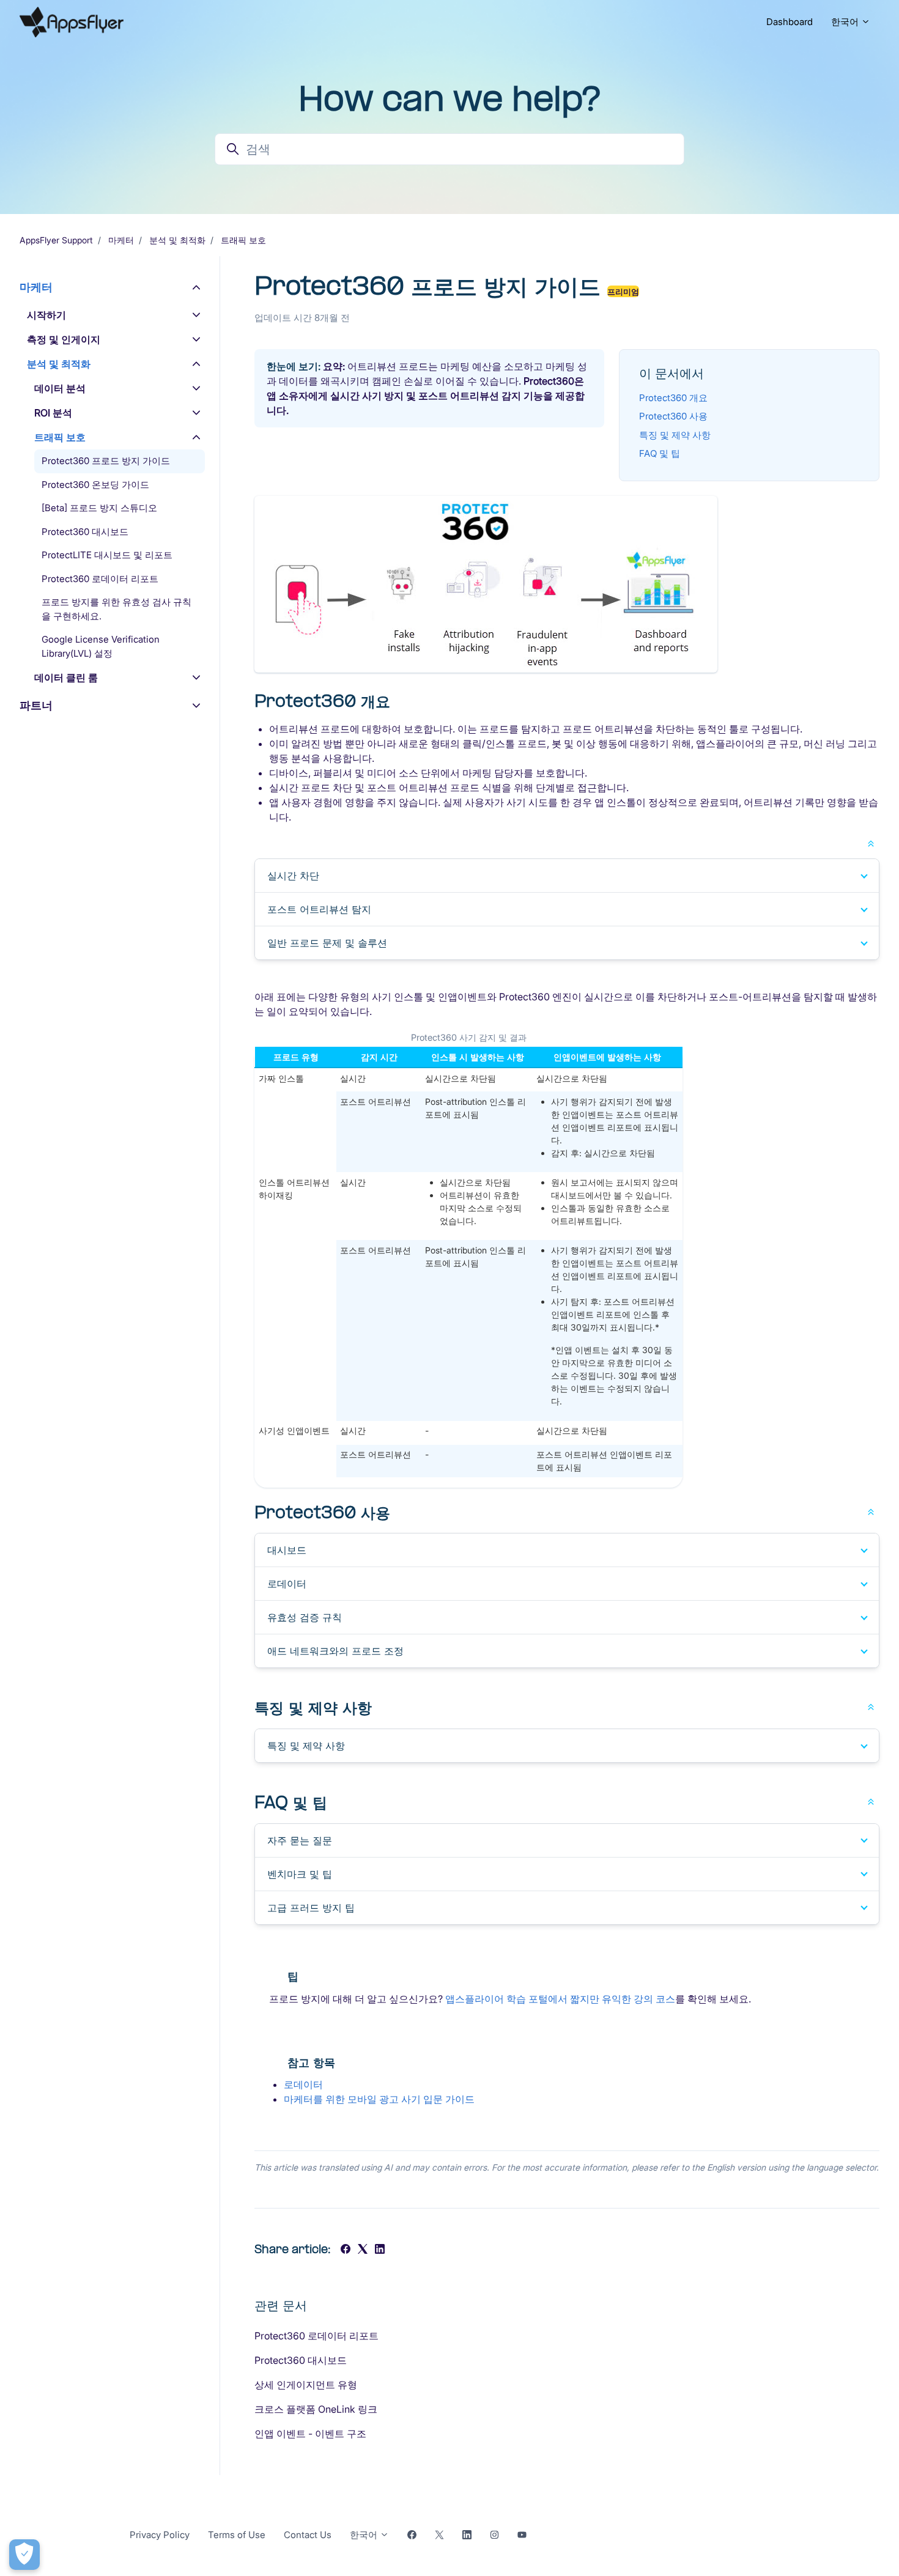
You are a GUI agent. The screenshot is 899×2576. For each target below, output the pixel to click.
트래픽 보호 (243, 240)
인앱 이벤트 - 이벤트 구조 (310, 2434)
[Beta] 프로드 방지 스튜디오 (99, 508)
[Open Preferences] (24, 2555)
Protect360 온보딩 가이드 (95, 485)
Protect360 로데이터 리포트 (316, 2336)
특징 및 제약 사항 (675, 435)
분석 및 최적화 (177, 240)
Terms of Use (237, 2535)
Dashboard (790, 22)
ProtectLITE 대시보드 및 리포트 (107, 555)
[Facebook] (346, 2250)
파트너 (36, 705)
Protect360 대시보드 (301, 2360)
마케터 (121, 240)
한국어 (846, 22)
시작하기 (46, 315)
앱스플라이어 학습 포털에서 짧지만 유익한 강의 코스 (560, 1999)
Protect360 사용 (673, 416)
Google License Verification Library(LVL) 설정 (101, 646)
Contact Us (308, 2535)
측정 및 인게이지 (64, 339)
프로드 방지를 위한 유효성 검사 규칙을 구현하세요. (117, 609)
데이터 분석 (60, 388)
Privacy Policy (160, 2535)
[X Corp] (363, 2250)
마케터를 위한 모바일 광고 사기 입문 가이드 (379, 2099)
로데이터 (303, 2084)
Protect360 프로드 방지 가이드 (106, 461)
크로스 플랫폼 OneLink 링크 (316, 2409)
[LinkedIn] (380, 2250)
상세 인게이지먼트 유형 (306, 2385)
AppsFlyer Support (56, 240)
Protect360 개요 (673, 398)
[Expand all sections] (871, 843)
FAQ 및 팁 (660, 453)
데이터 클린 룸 (66, 677)
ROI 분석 (53, 413)
